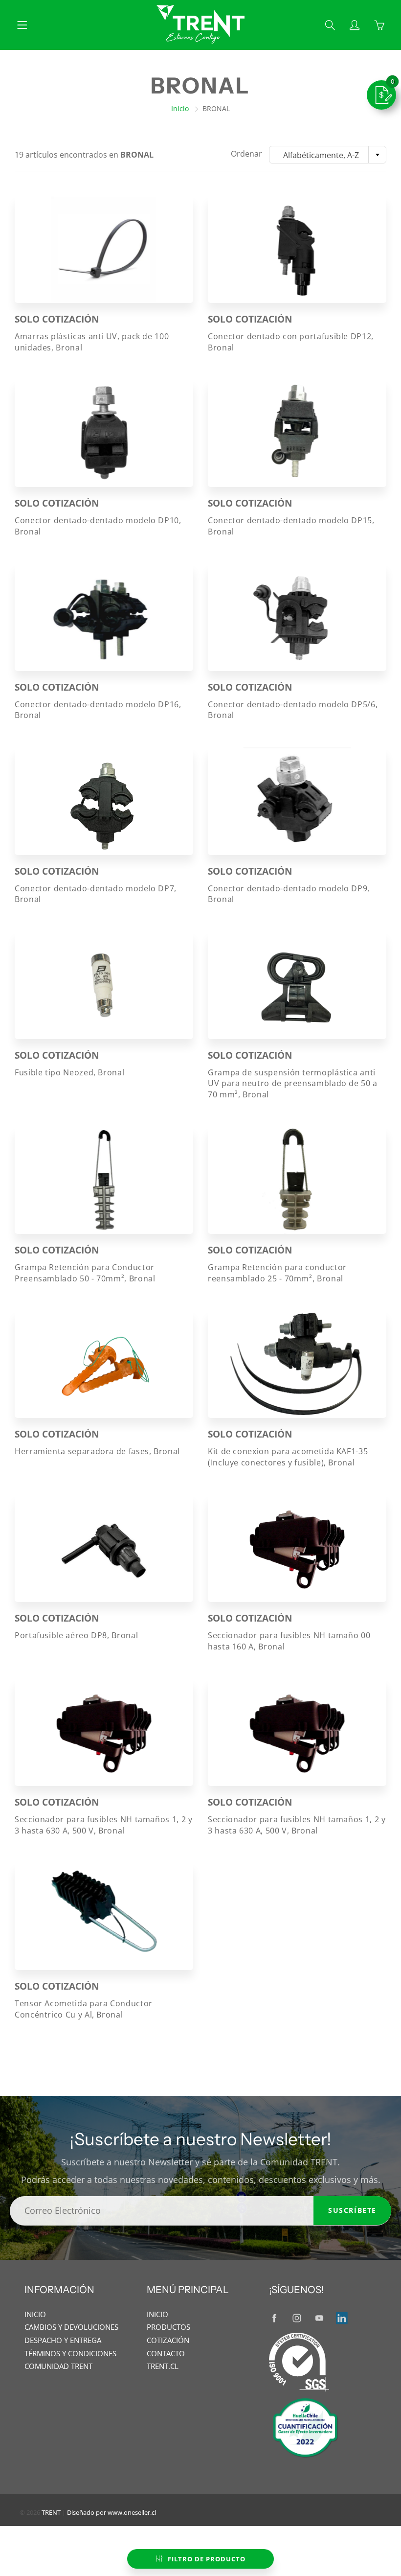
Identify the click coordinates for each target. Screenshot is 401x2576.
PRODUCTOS (168, 2327)
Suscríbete (352, 2210)
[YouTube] (319, 2318)
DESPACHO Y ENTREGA (63, 2340)
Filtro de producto (207, 2559)
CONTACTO (166, 2354)
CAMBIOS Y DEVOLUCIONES (71, 2327)
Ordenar (246, 154)
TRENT (51, 2512)
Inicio (180, 108)
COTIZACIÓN (168, 2340)
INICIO (35, 2314)
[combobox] (328, 155)
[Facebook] (274, 2318)
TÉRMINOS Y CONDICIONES (70, 2354)
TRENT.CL (163, 2366)
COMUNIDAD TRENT (58, 2366)
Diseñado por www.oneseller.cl (111, 2512)
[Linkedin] (342, 2318)
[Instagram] (297, 2318)
